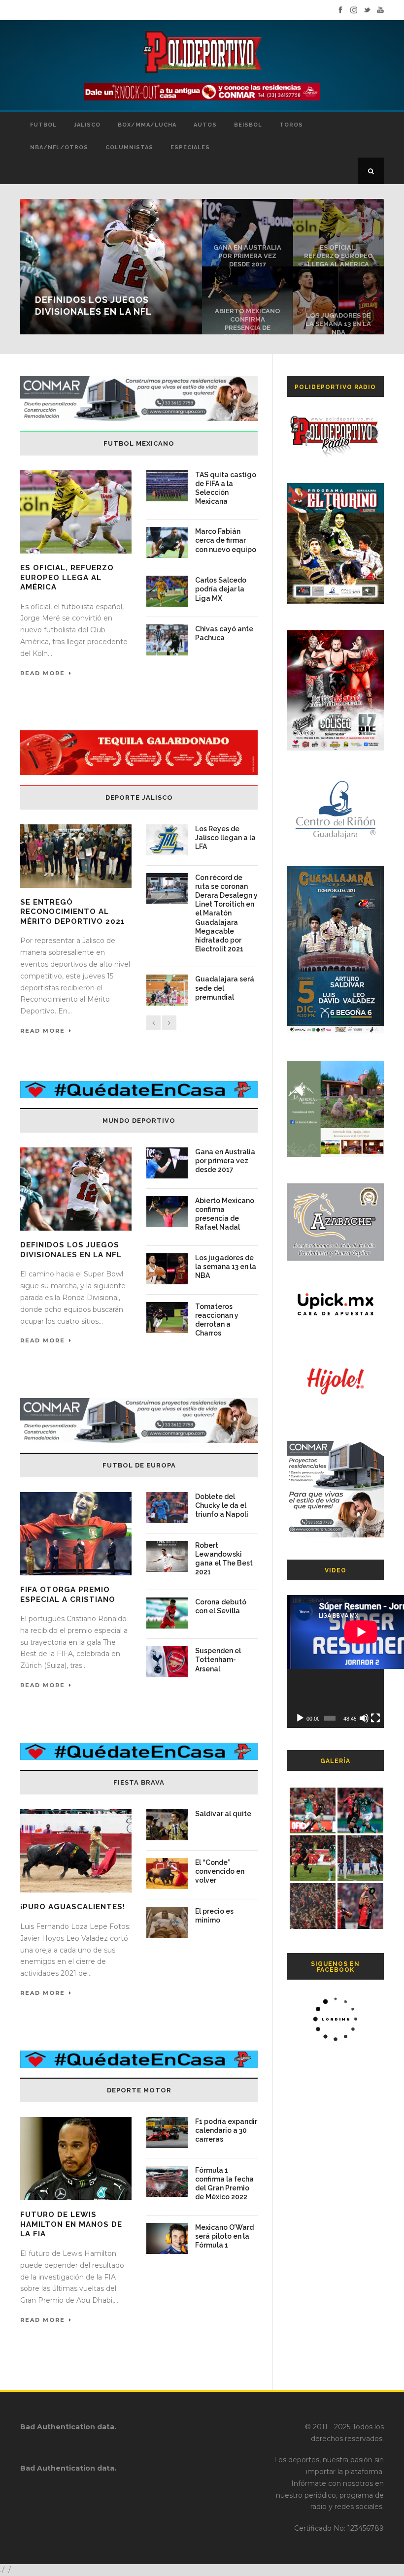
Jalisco (87, 125)
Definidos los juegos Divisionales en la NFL (71, 1250)
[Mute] (364, 1718)
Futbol (43, 125)
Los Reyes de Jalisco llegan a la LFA (225, 838)
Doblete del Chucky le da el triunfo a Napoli (222, 1505)
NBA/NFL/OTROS (59, 147)
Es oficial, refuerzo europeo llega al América (338, 256)
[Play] (300, 1718)
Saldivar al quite (223, 1814)
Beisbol (248, 125)
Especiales (190, 147)
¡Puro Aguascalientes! (73, 1907)
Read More (43, 673)
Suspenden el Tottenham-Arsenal (218, 1660)
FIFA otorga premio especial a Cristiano (68, 1595)
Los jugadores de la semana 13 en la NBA (338, 324)
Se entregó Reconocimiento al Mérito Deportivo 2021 (73, 912)
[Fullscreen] (375, 1718)
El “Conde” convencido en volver (220, 1871)
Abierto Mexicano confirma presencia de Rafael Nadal (248, 324)
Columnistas (129, 147)
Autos (205, 125)
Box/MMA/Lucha (147, 125)
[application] (336, 1662)
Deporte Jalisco (139, 798)
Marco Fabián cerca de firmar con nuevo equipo (226, 540)
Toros (291, 125)
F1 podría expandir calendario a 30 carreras (226, 2130)
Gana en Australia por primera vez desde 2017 (247, 256)
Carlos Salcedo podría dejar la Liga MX (221, 589)
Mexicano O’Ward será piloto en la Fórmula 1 (224, 2236)
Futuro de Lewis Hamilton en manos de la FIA (71, 2224)
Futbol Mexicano (139, 443)
